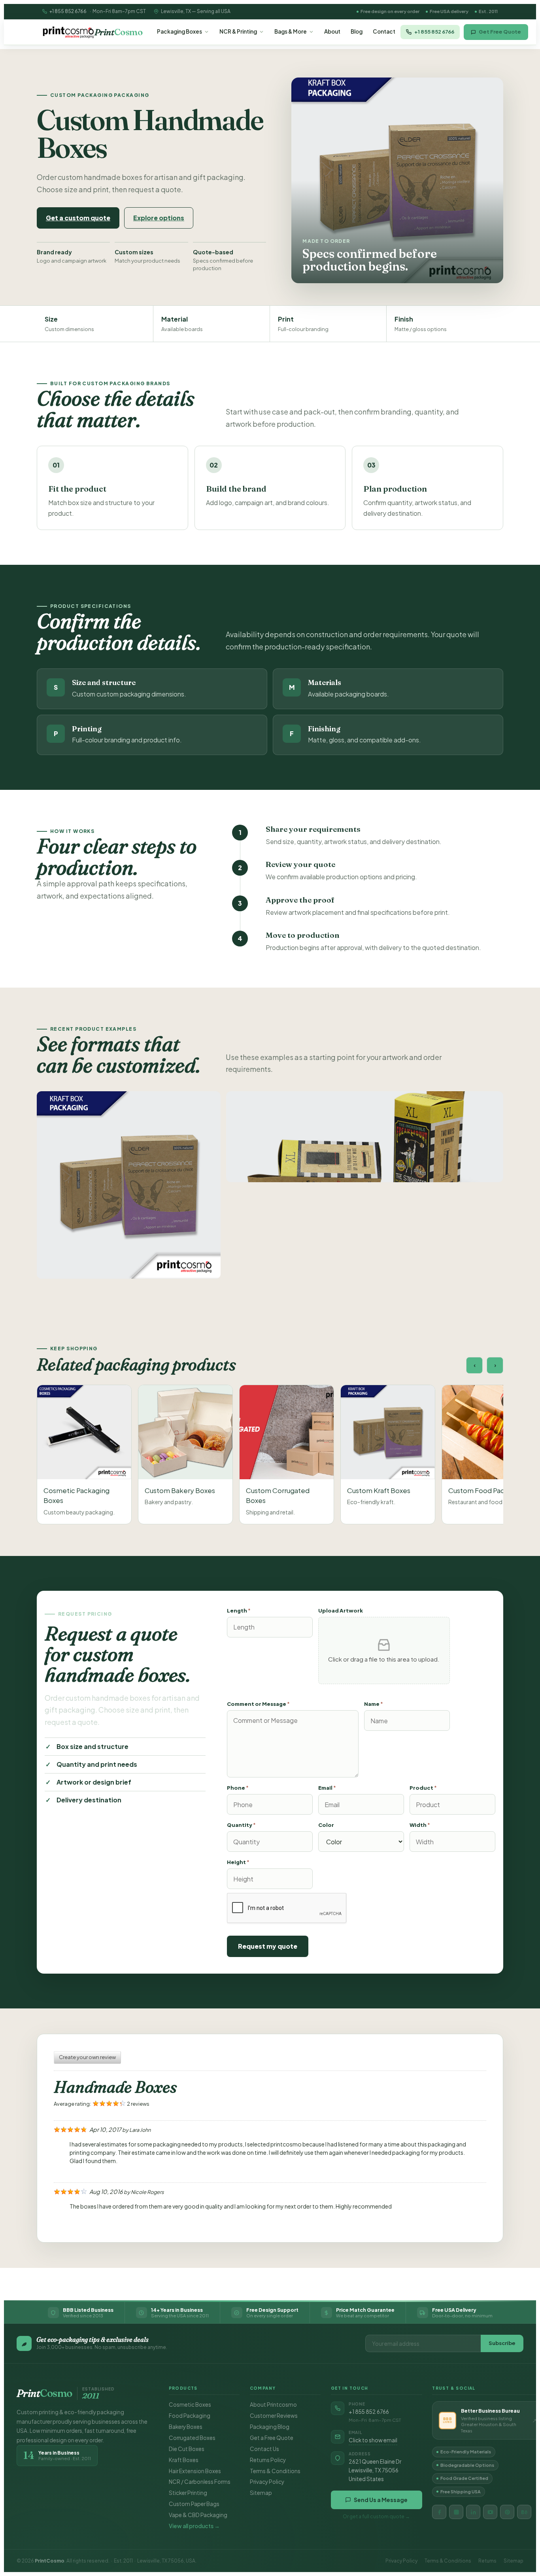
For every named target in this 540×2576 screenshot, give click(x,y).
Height (238, 1862)
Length (239, 1611)
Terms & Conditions (275, 2471)
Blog (357, 31)
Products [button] (183, 2388)
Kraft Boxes (184, 2460)
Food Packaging (190, 2416)
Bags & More (291, 31)
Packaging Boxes (179, 31)
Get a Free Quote (272, 2438)
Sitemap (261, 2493)
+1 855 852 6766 (68, 11)
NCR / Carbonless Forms (200, 2482)
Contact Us (264, 2449)
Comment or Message (258, 1704)
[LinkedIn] (473, 2512)
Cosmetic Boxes (190, 2405)
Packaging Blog (270, 2427)
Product (423, 1788)
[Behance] (524, 2512)
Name (374, 1704)
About (332, 31)
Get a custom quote (78, 218)
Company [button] (263, 2388)
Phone (238, 1788)
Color (326, 1825)
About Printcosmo (273, 2405)
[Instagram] (456, 2512)
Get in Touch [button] (350, 2388)
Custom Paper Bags (194, 2504)
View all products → (194, 2526)
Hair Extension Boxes (195, 2471)
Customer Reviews (274, 2416)
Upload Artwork (341, 1611)
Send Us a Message (381, 2500)
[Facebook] (439, 2512)
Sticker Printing (188, 2493)
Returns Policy (268, 2460)
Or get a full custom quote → (376, 2516)
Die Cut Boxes (187, 2449)
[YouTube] (490, 2512)
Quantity (241, 1825)
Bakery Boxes (186, 2427)
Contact (384, 31)
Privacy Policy (267, 2482)
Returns (487, 2561)
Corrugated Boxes (192, 2438)
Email (327, 1788)
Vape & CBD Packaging (198, 2515)
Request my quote (268, 1946)
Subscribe (502, 2343)
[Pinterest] (507, 2512)
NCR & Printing (238, 31)
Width (420, 1825)
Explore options (159, 218)
